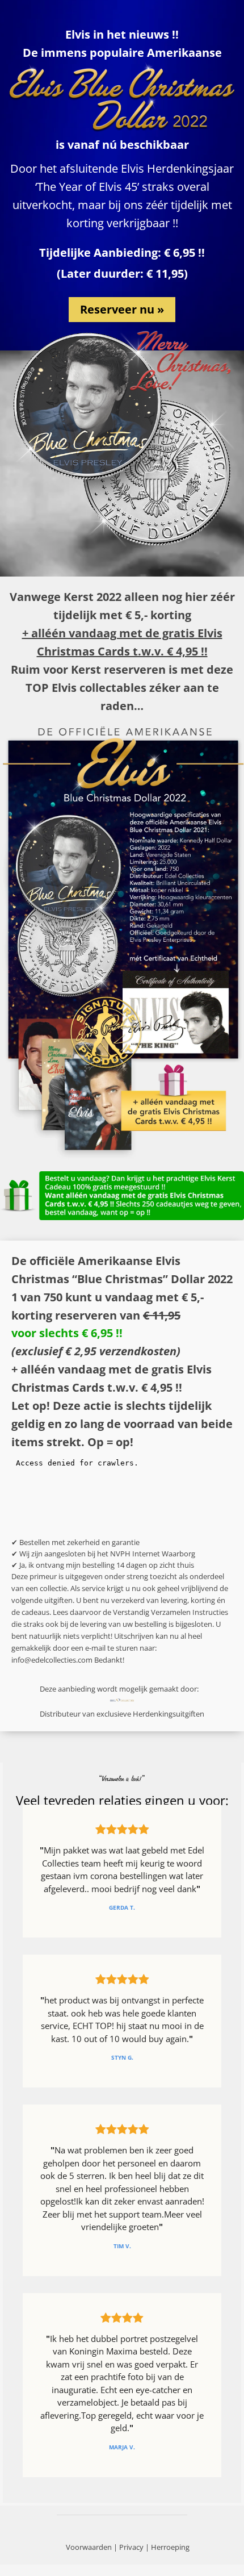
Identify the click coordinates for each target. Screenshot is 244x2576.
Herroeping (170, 2547)
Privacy (131, 2547)
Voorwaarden (89, 2547)
